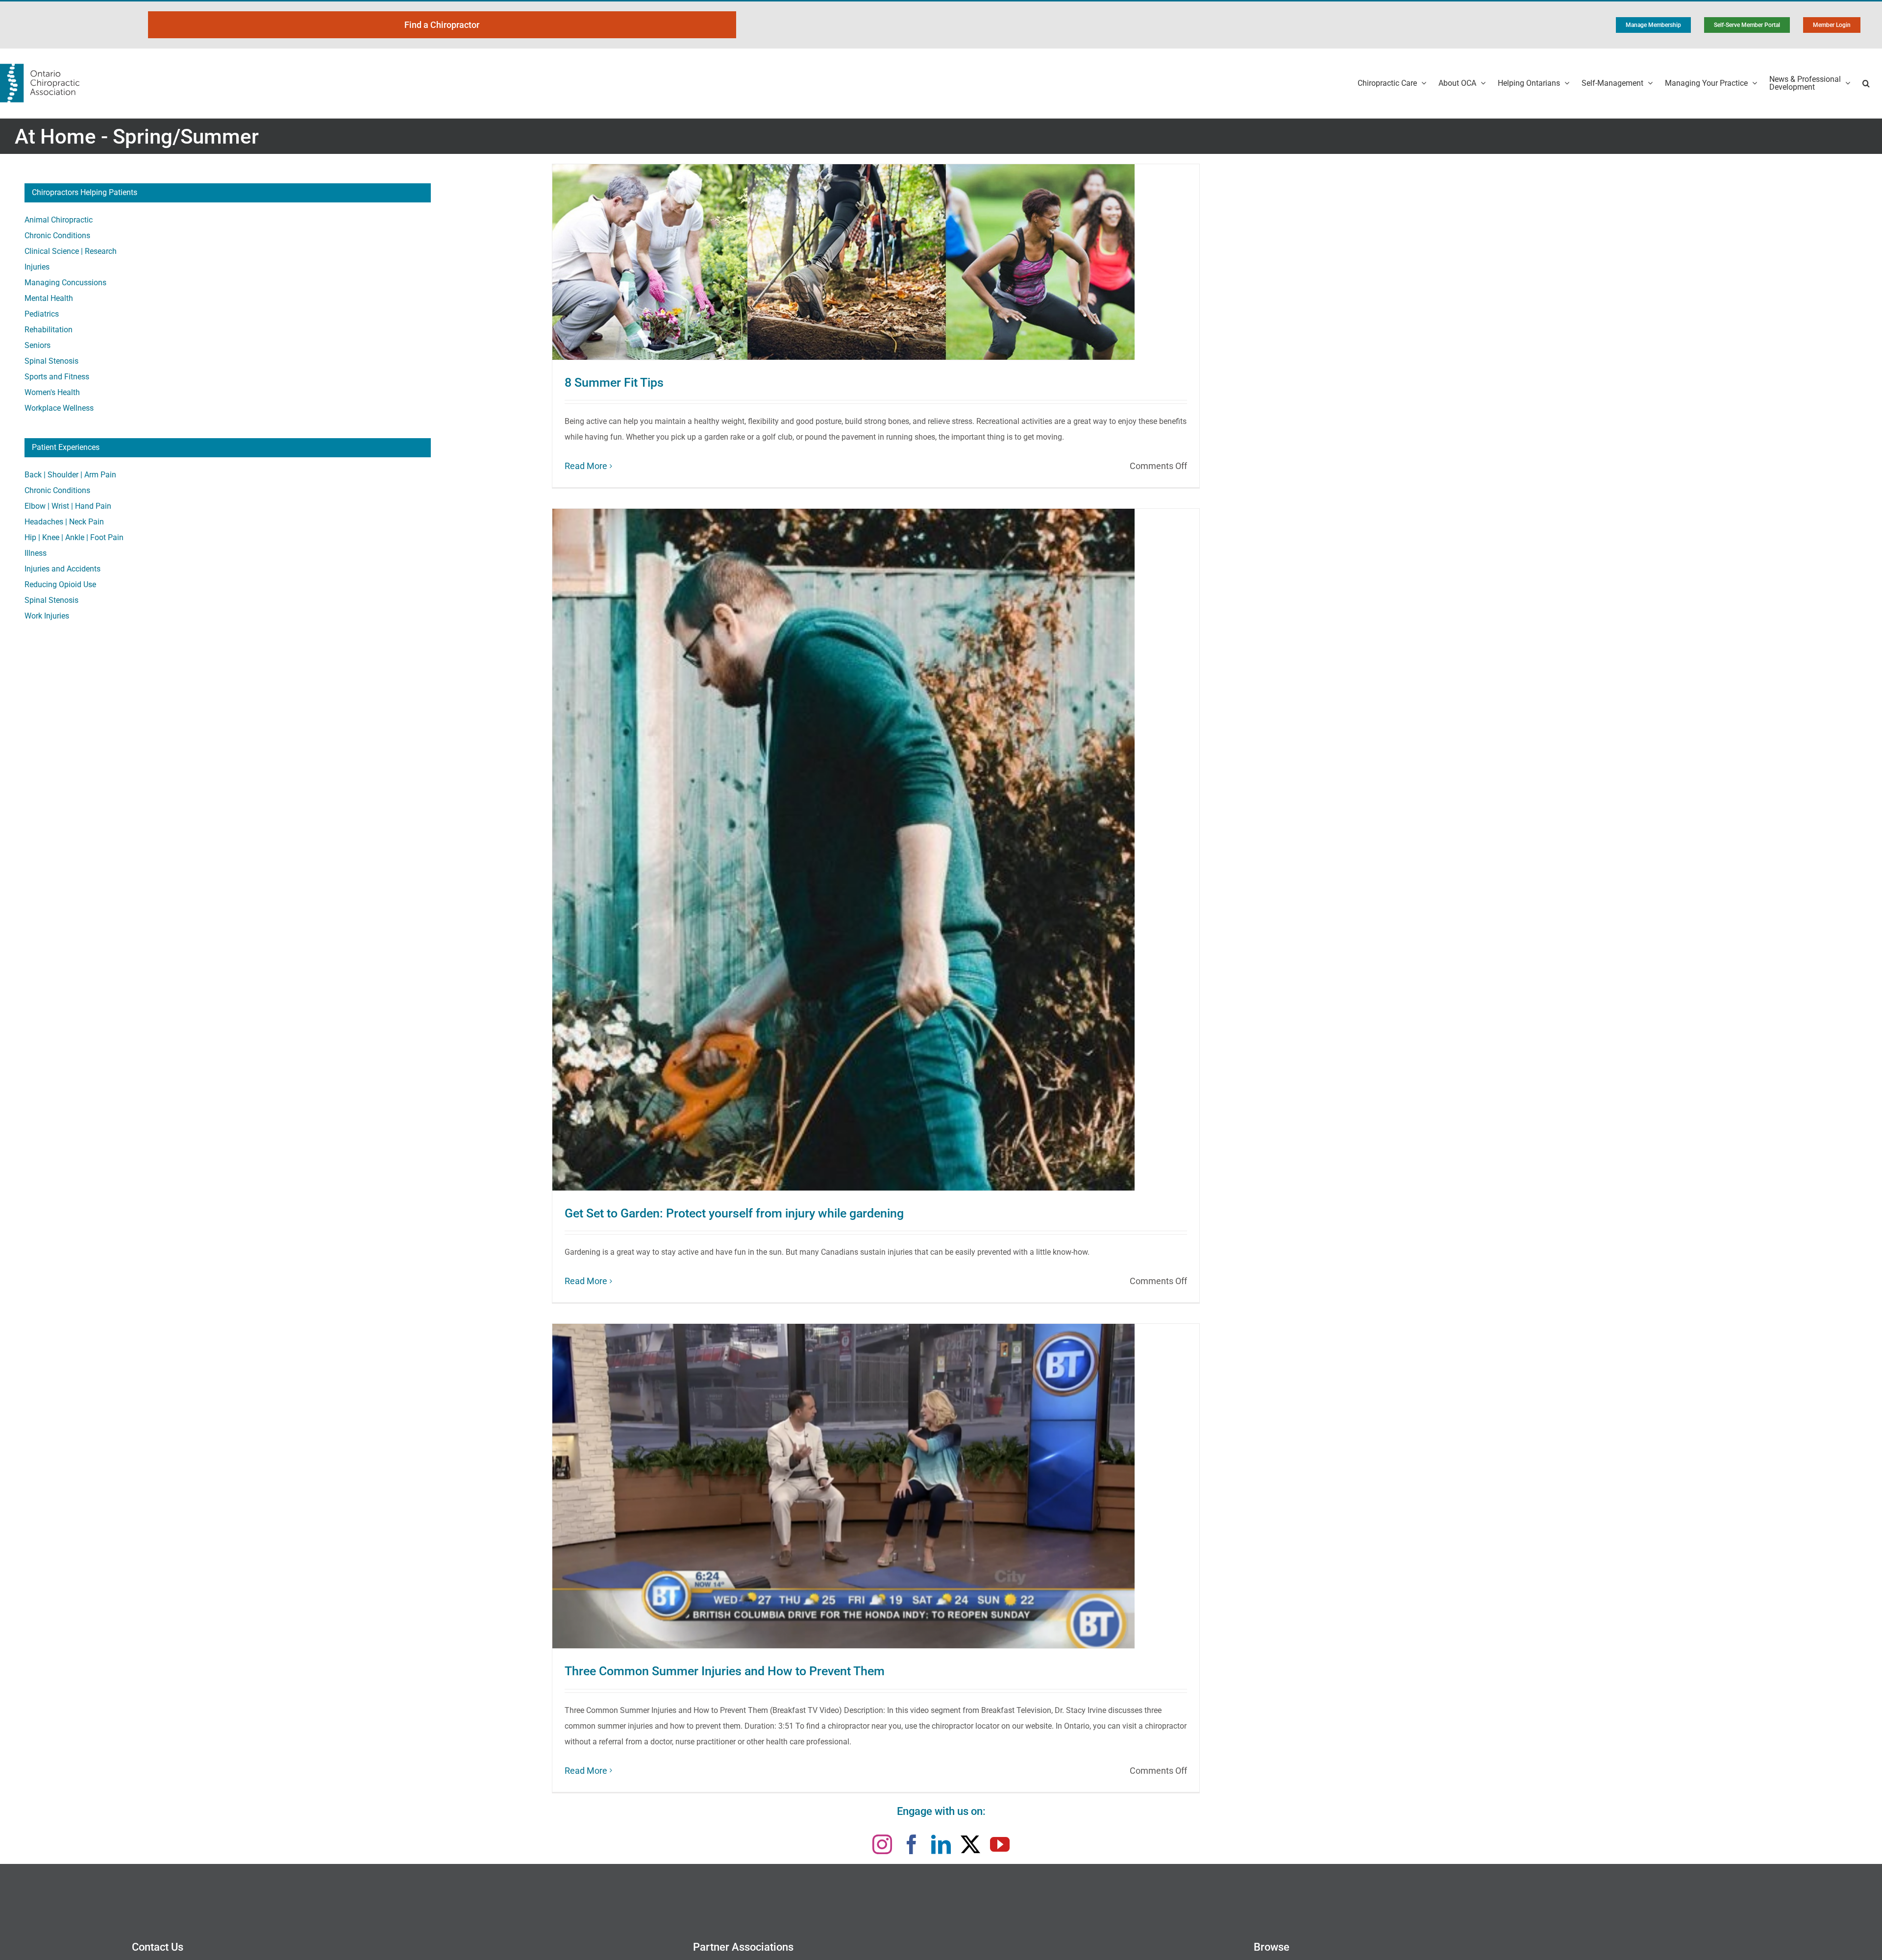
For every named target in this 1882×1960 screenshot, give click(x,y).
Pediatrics (42, 314)
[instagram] (882, 1844)
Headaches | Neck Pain (64, 522)
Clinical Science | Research (71, 251)
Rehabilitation (49, 330)
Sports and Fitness (57, 377)
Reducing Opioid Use (60, 584)
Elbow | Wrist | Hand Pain (68, 506)
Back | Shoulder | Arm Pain (70, 475)
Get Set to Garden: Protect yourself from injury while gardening (734, 1213)
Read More (586, 466)
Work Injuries (47, 616)
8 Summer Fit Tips (614, 383)
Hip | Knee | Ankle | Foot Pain (74, 537)
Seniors (37, 345)
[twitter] (970, 1844)
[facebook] (912, 1844)
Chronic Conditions (57, 236)
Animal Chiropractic (59, 220)
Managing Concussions (65, 283)
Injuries (37, 267)
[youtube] (1000, 1844)
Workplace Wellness (59, 408)
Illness (36, 553)
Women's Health (52, 392)
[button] (1866, 83)
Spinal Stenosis (51, 361)
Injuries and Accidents (62, 569)
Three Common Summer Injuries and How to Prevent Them (725, 1671)
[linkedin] (941, 1844)
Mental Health (49, 298)
